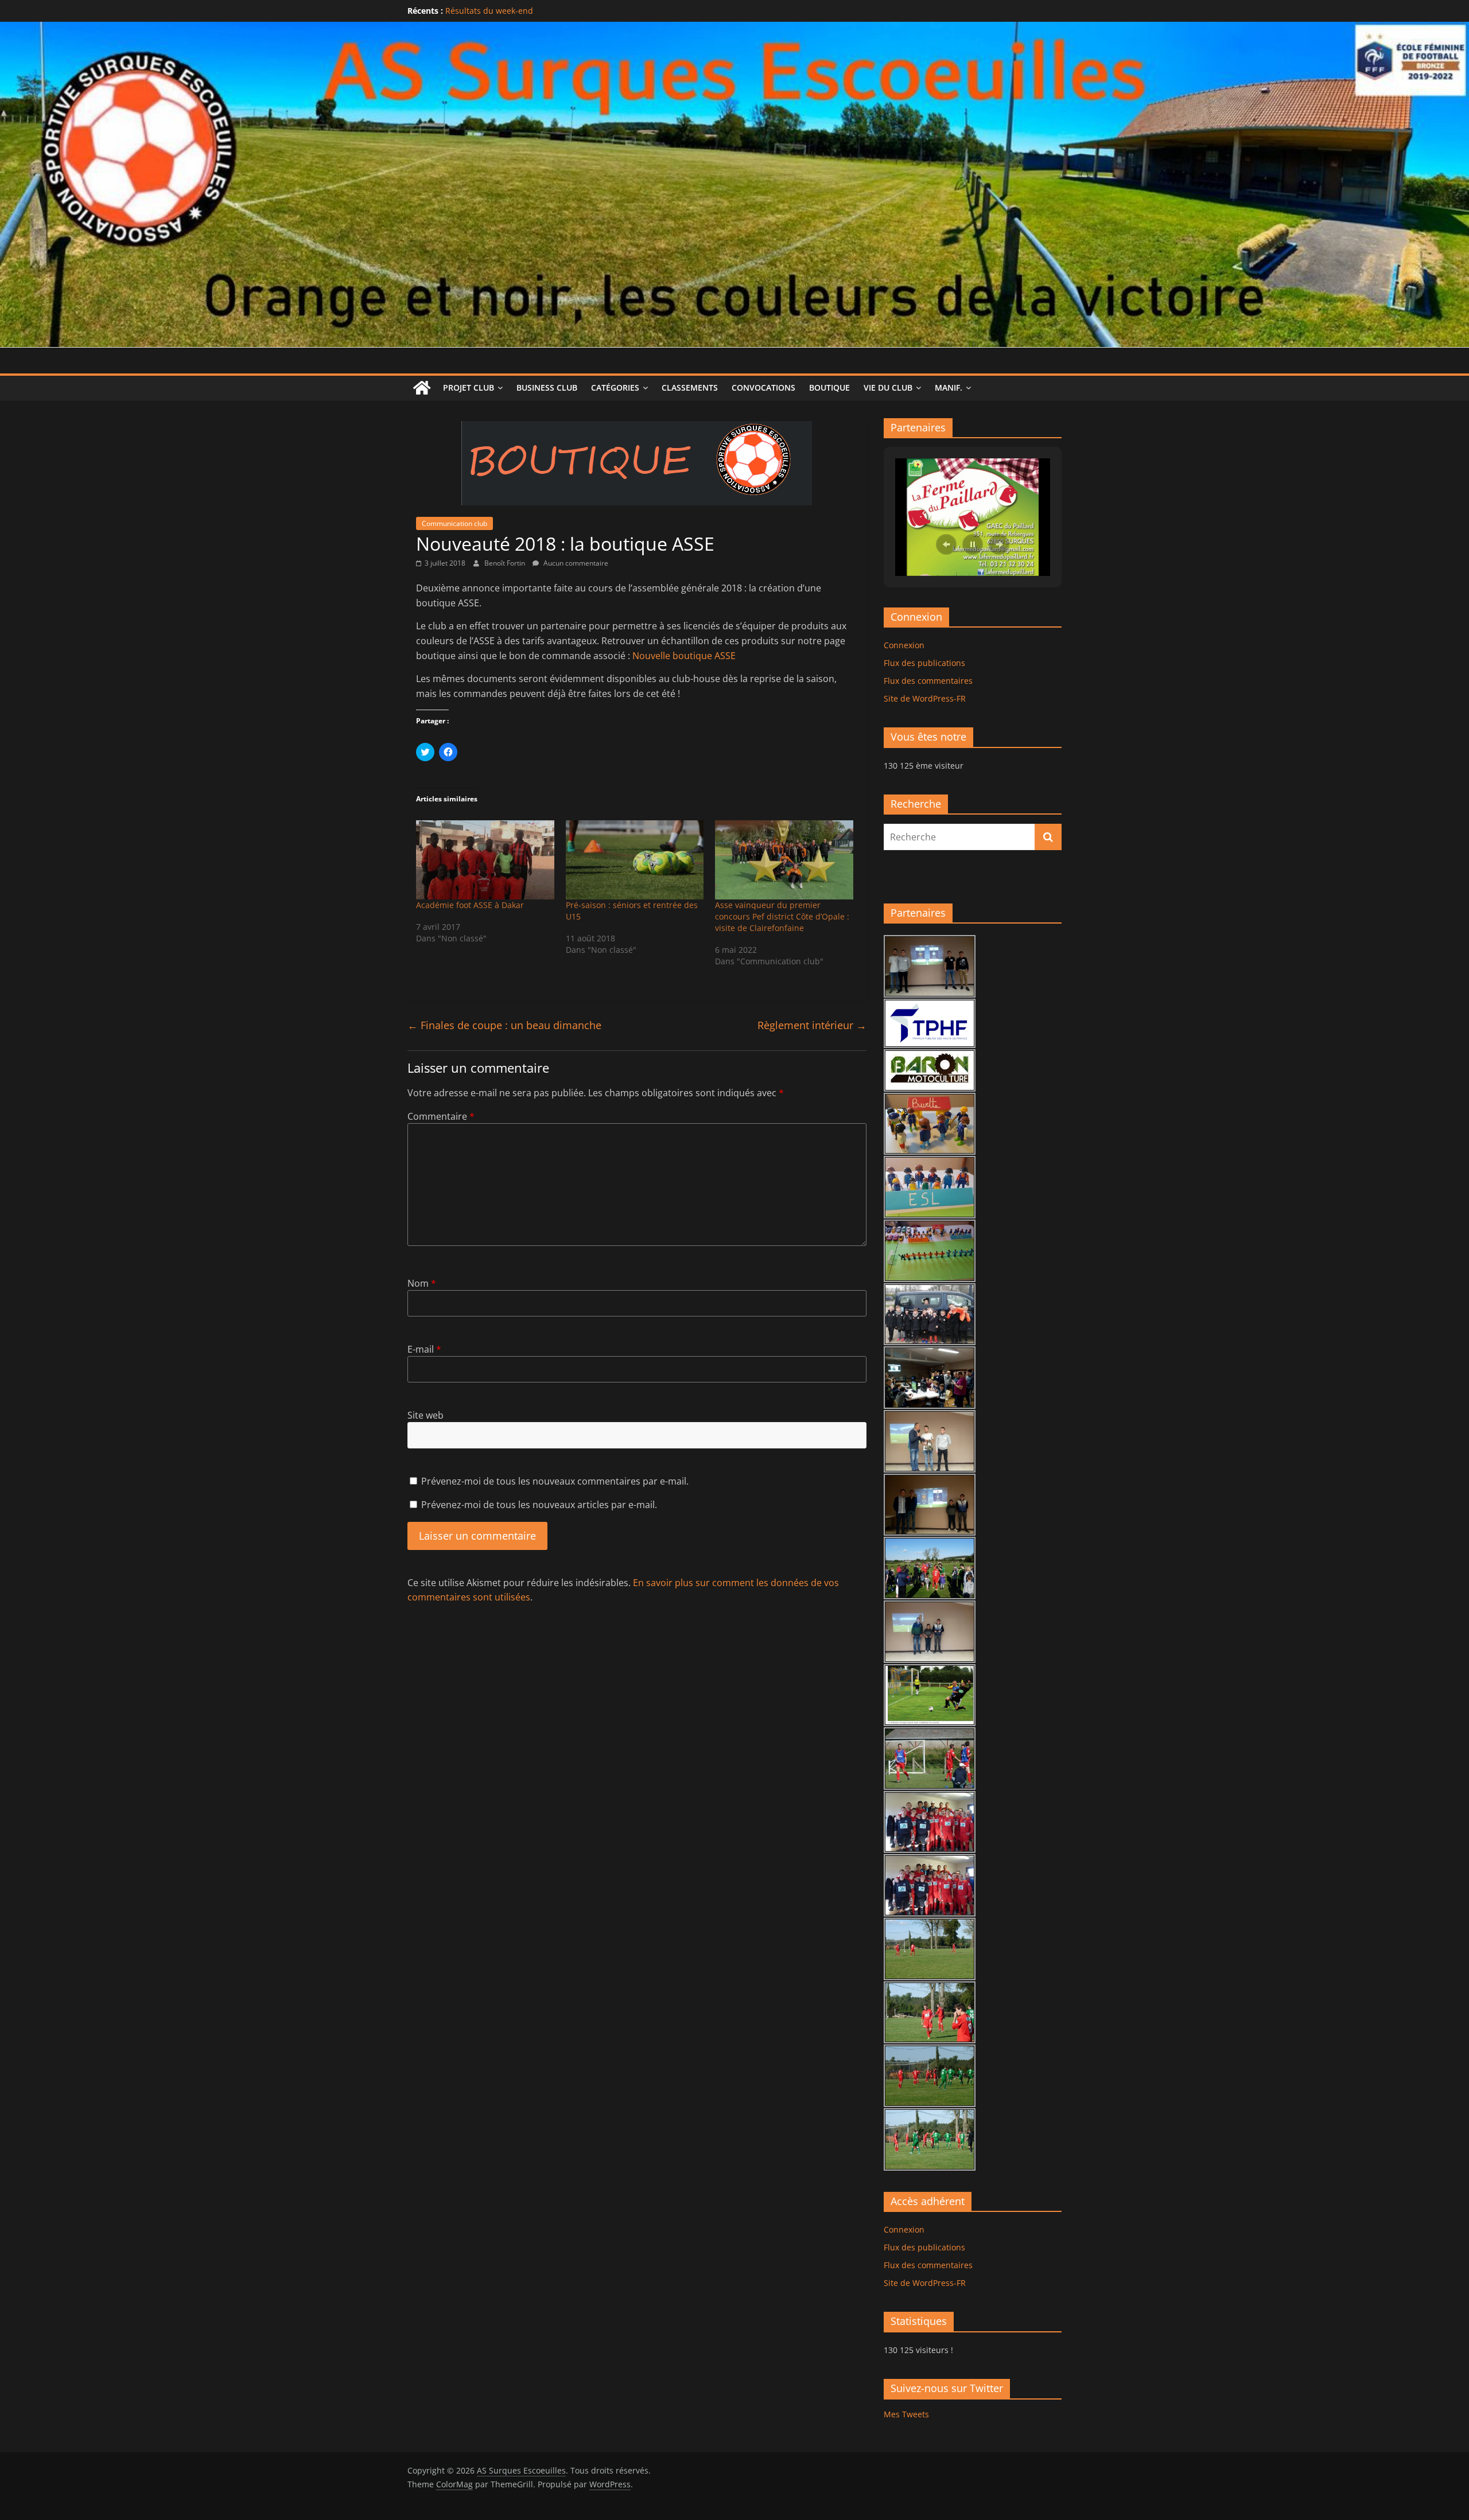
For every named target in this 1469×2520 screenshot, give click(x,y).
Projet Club (469, 387)
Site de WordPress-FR (925, 698)
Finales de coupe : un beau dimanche (504, 1025)
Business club (547, 387)
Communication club (454, 523)
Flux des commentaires (928, 681)
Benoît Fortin (506, 563)
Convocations (763, 387)
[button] (946, 544)
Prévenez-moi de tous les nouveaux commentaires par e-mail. (555, 1481)
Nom (422, 1283)
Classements (690, 387)
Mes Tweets (906, 2414)
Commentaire (441, 1116)
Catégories (615, 387)
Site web (425, 1415)
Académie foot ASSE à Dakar (470, 905)
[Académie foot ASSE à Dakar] (485, 860)
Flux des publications (924, 663)
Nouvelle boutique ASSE (684, 656)
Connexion (904, 645)
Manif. (949, 387)
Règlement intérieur (812, 1025)
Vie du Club (888, 387)
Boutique (829, 387)
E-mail (424, 1349)
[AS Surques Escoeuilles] (734, 29)
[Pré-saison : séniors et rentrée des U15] (635, 860)
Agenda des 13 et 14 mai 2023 (503, 8)
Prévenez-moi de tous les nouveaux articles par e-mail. (539, 1505)
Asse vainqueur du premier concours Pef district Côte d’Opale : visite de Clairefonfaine (782, 916)
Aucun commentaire (575, 563)
